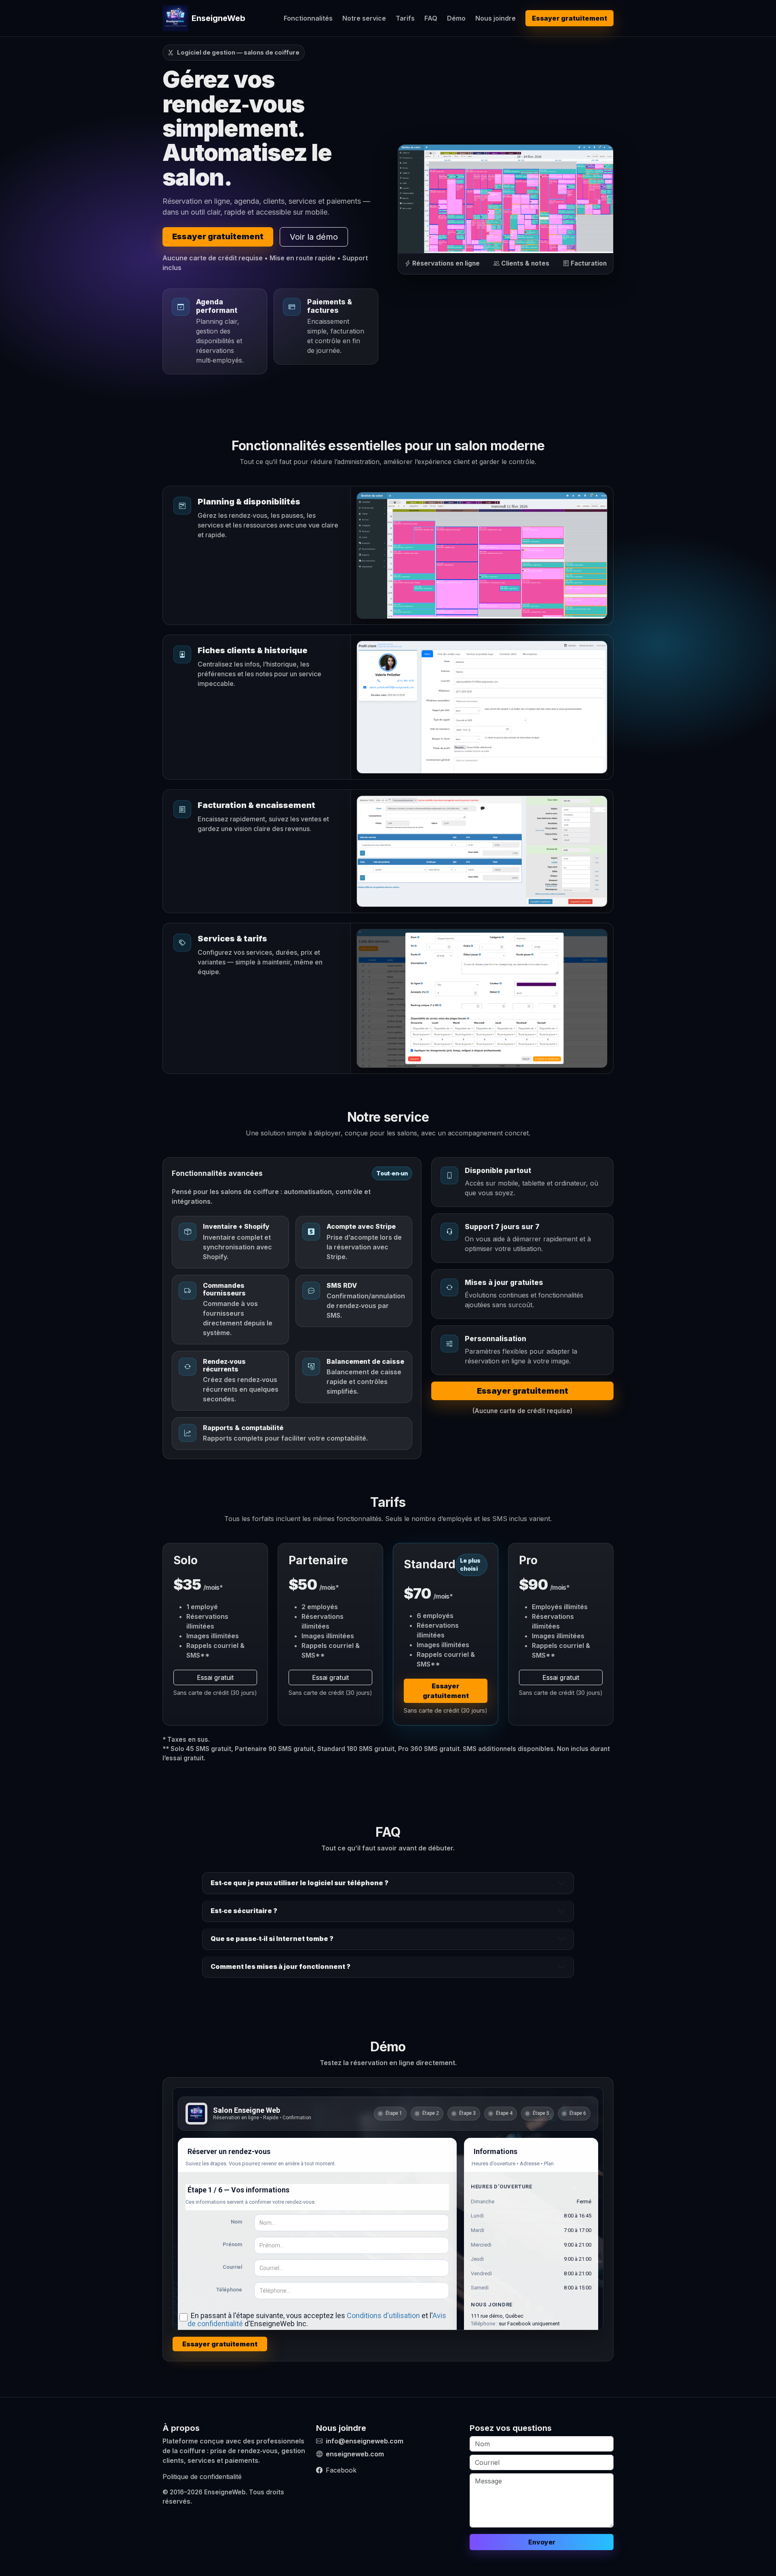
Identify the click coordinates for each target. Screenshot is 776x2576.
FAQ (431, 18)
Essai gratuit (215, 1677)
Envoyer (542, 2542)
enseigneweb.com (355, 2454)
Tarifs (405, 18)
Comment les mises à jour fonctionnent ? (280, 1966)
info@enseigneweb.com (365, 2441)
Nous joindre (496, 18)
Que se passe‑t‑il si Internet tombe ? (272, 1939)
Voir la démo (314, 237)
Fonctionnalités (308, 18)
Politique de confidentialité (202, 2477)
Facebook (341, 2470)
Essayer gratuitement (569, 18)
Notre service (364, 18)
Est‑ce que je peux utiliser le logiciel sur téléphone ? (299, 1883)
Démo (456, 18)
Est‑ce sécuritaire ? (244, 1911)
